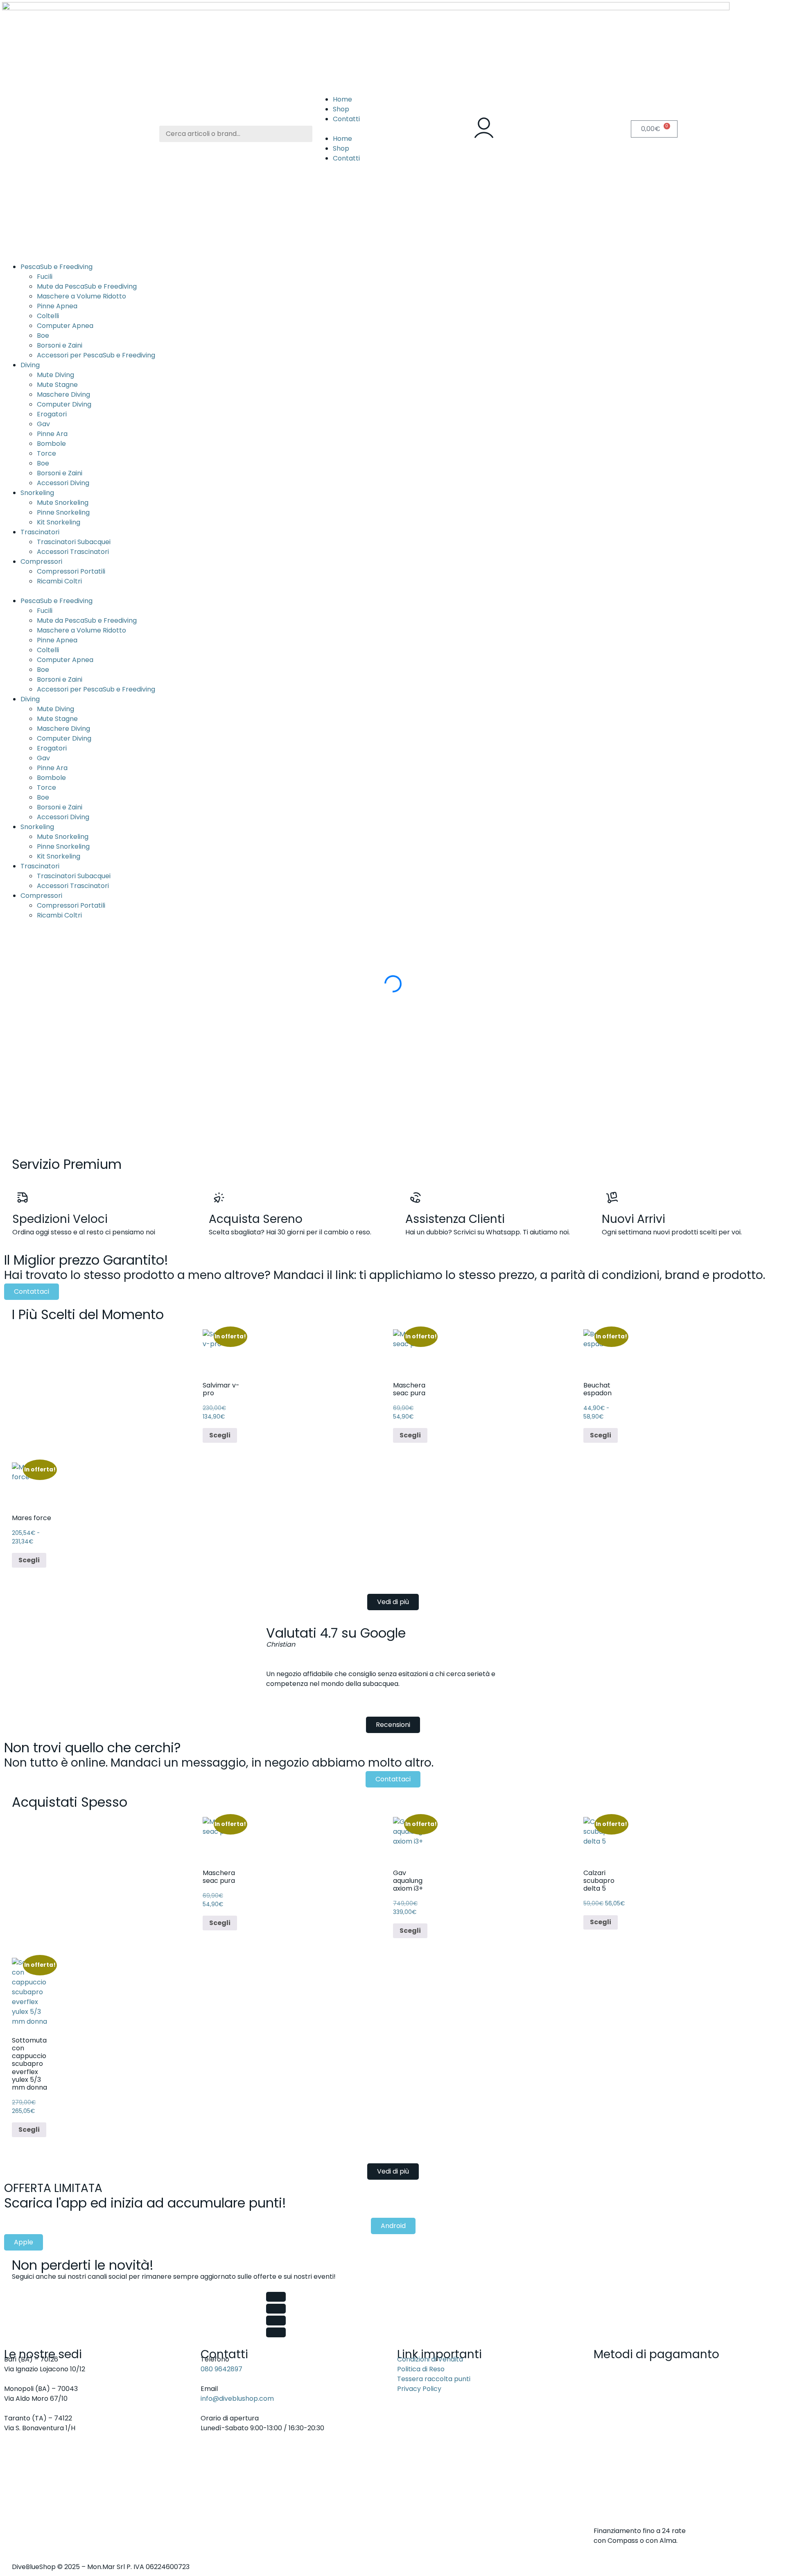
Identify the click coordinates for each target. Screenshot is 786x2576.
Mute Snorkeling (63, 503)
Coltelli (48, 316)
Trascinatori (40, 532)
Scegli (220, 1435)
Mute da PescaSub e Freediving (87, 286)
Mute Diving (55, 375)
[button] (393, 129)
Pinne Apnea (57, 306)
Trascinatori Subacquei (74, 542)
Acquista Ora (48, 1128)
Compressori (41, 562)
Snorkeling (37, 493)
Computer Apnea (65, 326)
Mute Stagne (57, 385)
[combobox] (236, 134)
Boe (43, 336)
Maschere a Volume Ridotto (81, 296)
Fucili (45, 277)
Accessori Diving (63, 483)
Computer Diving (64, 404)
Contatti (346, 119)
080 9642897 (221, 2369)
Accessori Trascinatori (73, 552)
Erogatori (52, 414)
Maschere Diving (63, 394)
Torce (46, 453)
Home (342, 99)
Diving (30, 365)
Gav (43, 424)
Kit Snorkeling (59, 522)
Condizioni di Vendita (430, 2359)
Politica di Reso (421, 2369)
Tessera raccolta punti (434, 2379)
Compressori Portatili (71, 571)
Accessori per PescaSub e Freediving (96, 355)
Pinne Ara (52, 434)
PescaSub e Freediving (56, 267)
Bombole (51, 444)
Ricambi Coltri (59, 581)
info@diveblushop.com (237, 2399)
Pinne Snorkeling (63, 512)
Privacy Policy (419, 2389)
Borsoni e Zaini (60, 345)
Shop (341, 109)
